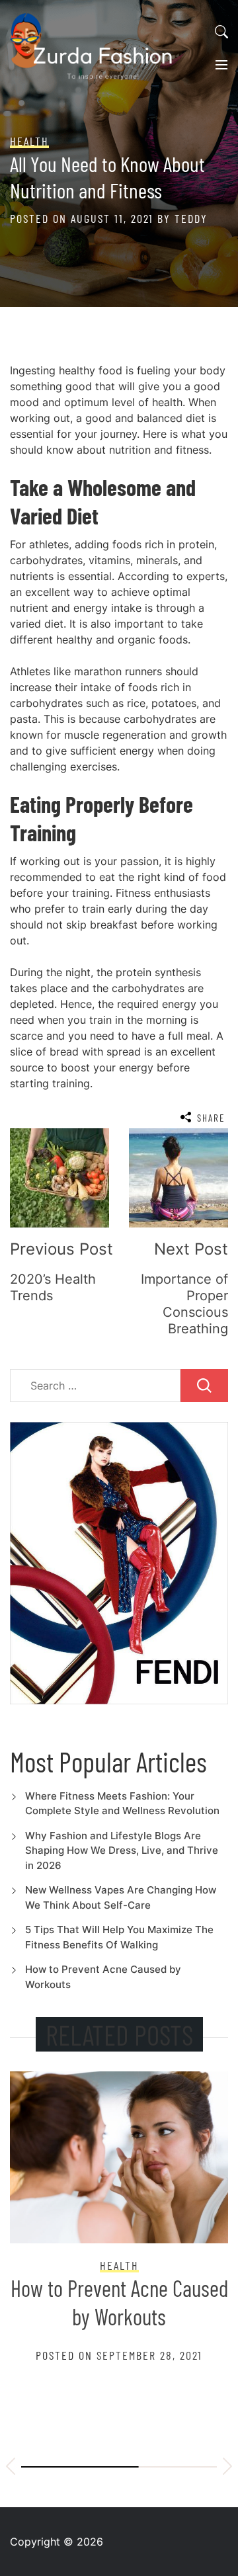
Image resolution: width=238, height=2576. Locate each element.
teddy (191, 218)
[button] (11, 2468)
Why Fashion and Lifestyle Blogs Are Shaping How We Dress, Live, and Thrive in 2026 (122, 1850)
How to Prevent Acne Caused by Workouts (119, 2302)
